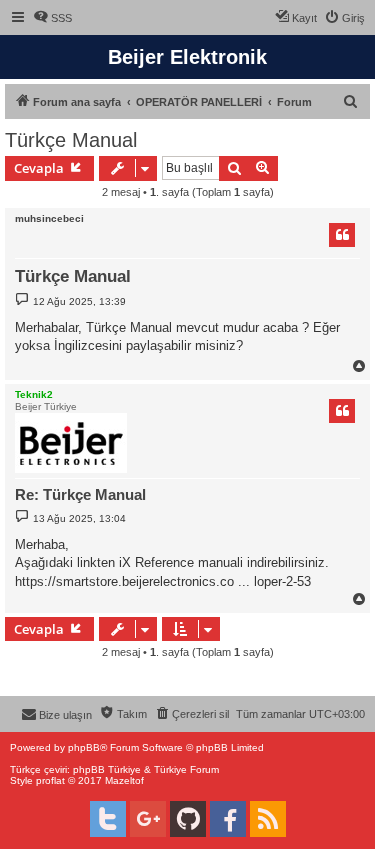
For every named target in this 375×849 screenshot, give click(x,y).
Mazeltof (124, 780)
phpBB (84, 747)
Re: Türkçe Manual (80, 494)
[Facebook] (228, 819)
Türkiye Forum (186, 769)
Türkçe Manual (71, 140)
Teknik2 (34, 394)
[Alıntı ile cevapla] (342, 235)
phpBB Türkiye (107, 769)
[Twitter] (108, 819)
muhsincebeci (49, 218)
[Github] (188, 819)
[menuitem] (52, 18)
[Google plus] (148, 819)
